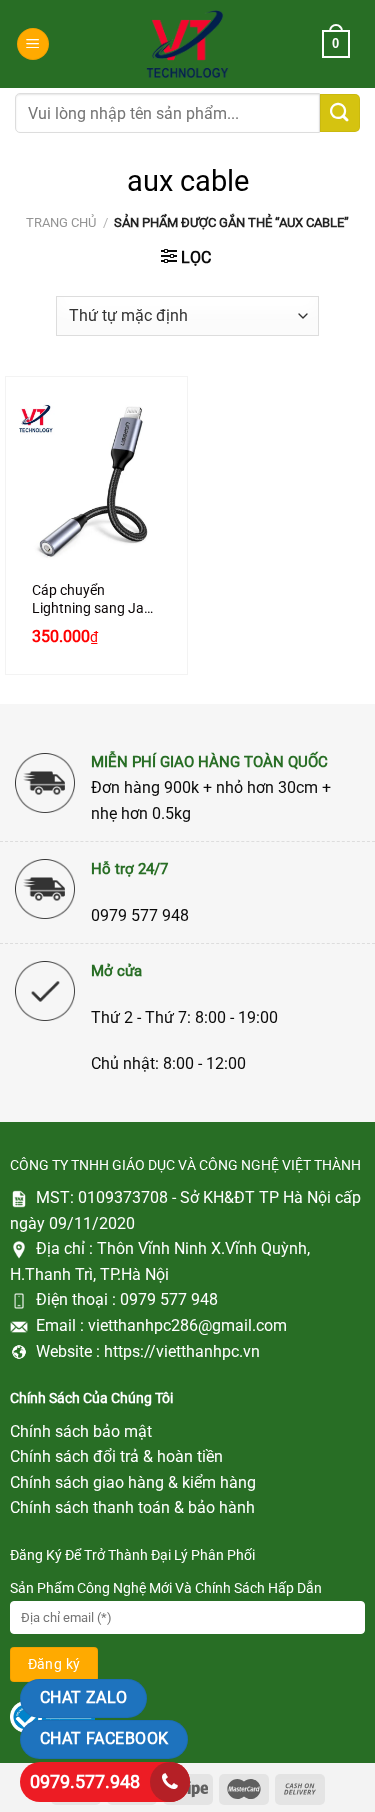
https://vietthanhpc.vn (182, 1351)
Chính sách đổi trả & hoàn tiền (116, 1456)
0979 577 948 (169, 1299)
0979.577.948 (85, 1781)
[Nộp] (340, 113)
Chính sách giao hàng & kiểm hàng (133, 1482)
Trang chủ (61, 222)
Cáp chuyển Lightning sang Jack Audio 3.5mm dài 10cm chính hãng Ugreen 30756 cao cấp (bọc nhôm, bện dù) (95, 599)
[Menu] (33, 44)
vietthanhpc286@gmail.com (187, 1325)
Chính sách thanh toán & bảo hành (132, 1507)
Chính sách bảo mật (81, 1431)
